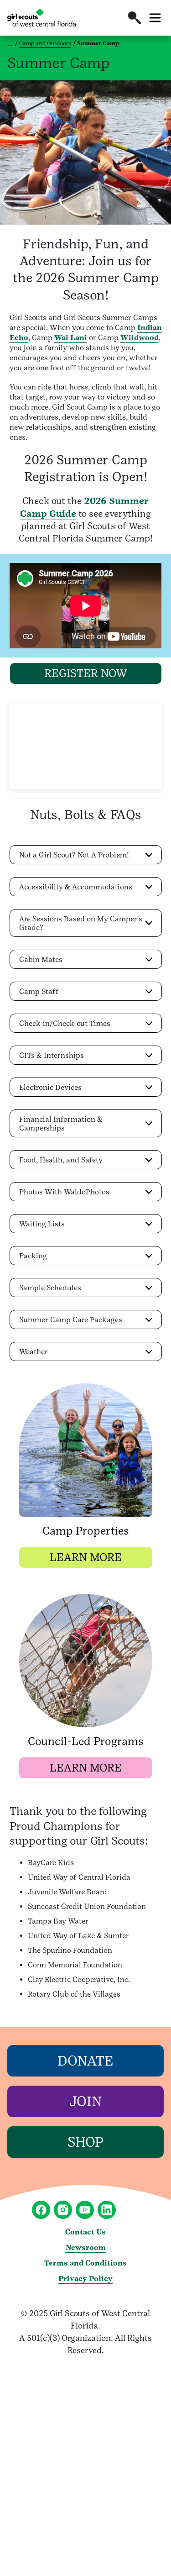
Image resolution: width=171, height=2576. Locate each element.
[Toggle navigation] (155, 18)
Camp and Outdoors (45, 43)
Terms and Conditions (85, 2263)
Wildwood (140, 338)
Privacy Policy (85, 2279)
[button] (135, 18)
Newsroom (86, 2247)
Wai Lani (71, 338)
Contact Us (85, 2232)
